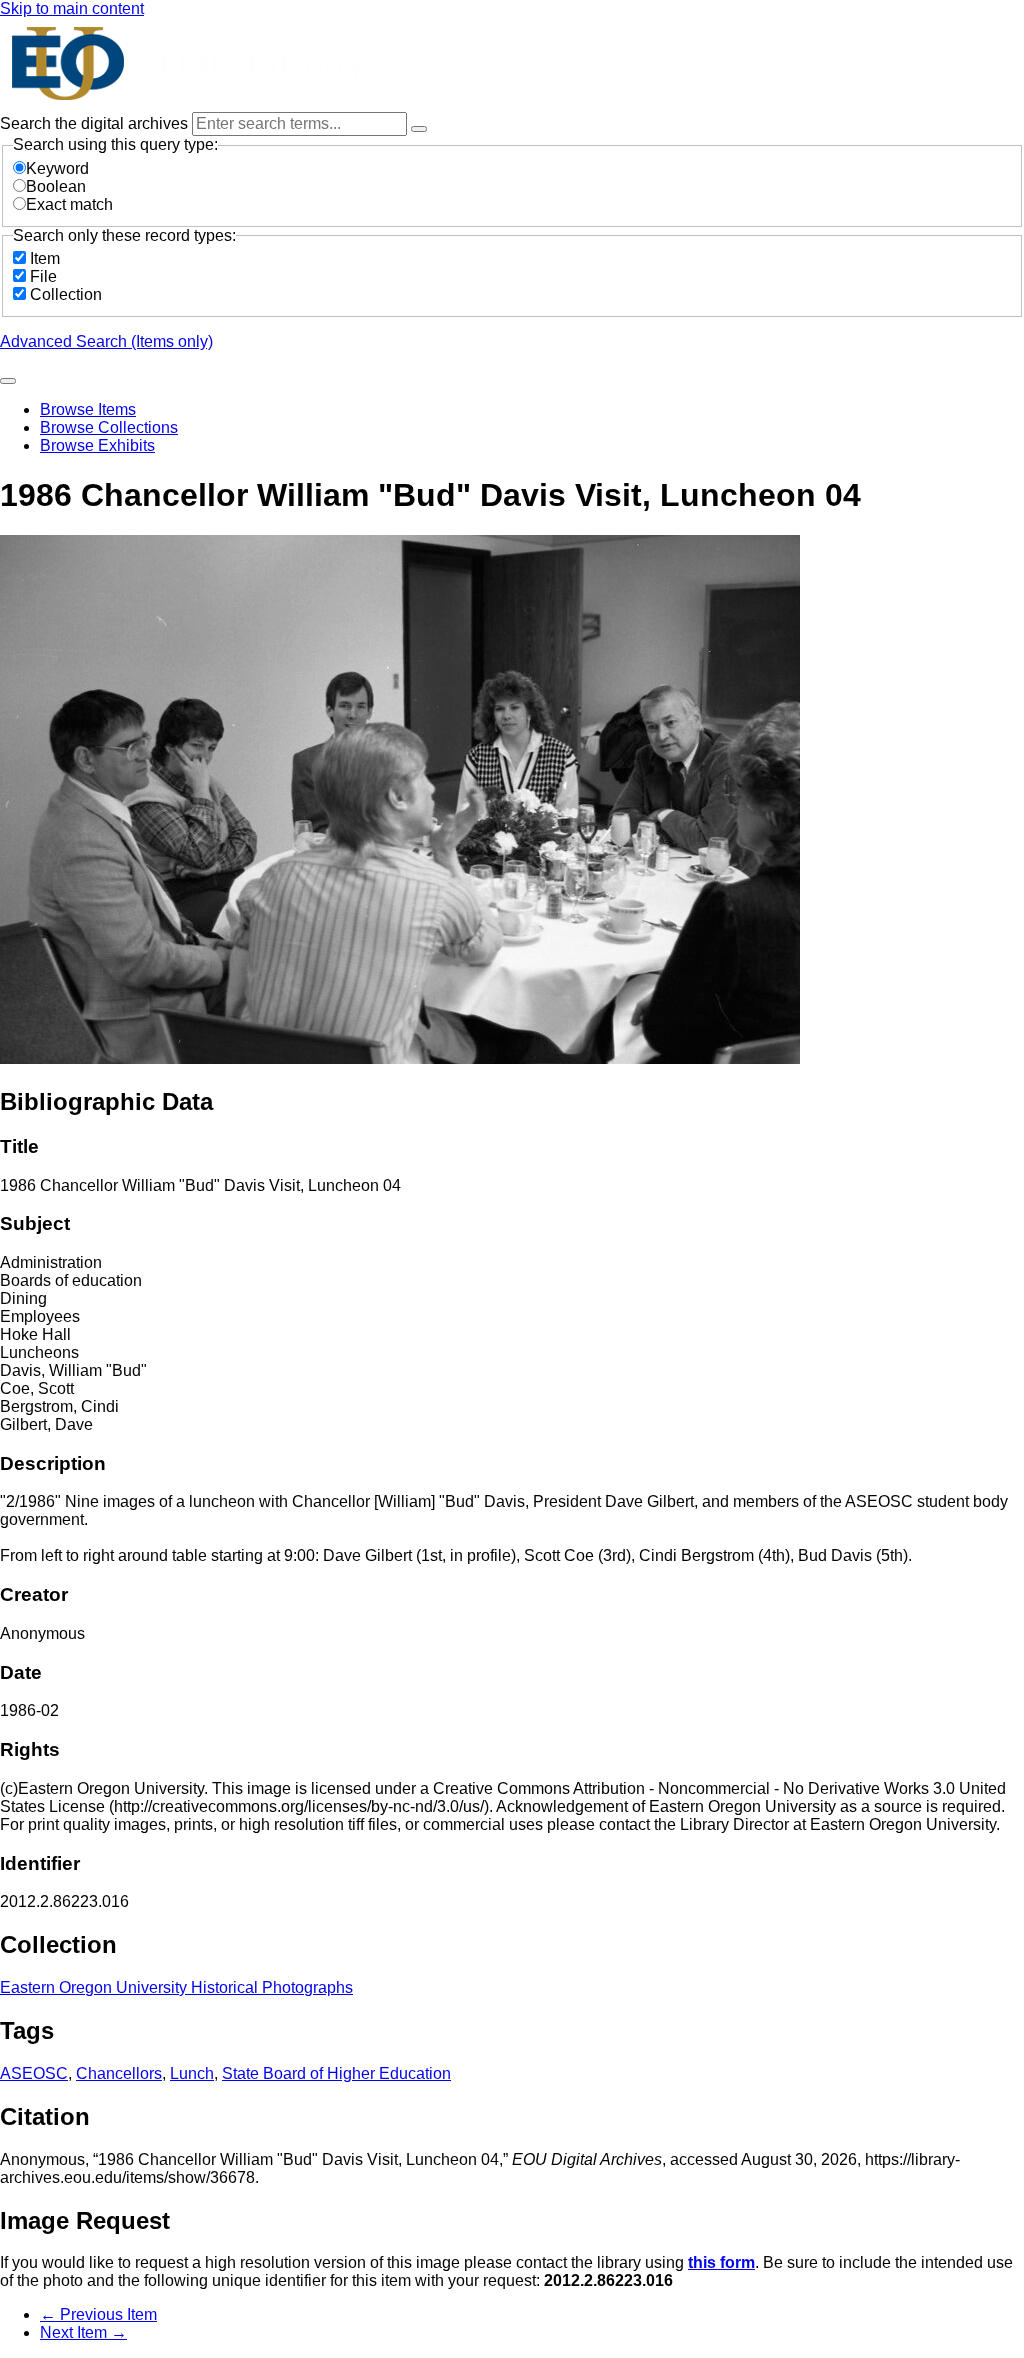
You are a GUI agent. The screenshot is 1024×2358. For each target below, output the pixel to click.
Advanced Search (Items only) (106, 341)
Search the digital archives (96, 123)
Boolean (56, 186)
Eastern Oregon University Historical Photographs (176, 1987)
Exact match (69, 204)
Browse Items (88, 409)
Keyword (57, 168)
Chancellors (119, 2073)
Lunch (192, 2073)
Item (45, 258)
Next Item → (83, 2332)
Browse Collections (109, 427)
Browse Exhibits (97, 445)
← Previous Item (98, 2314)
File (43, 276)
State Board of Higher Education (336, 2073)
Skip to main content (72, 8)
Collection (66, 294)
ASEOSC (34, 2073)
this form (721, 2262)
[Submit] (8, 381)
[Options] (419, 129)
